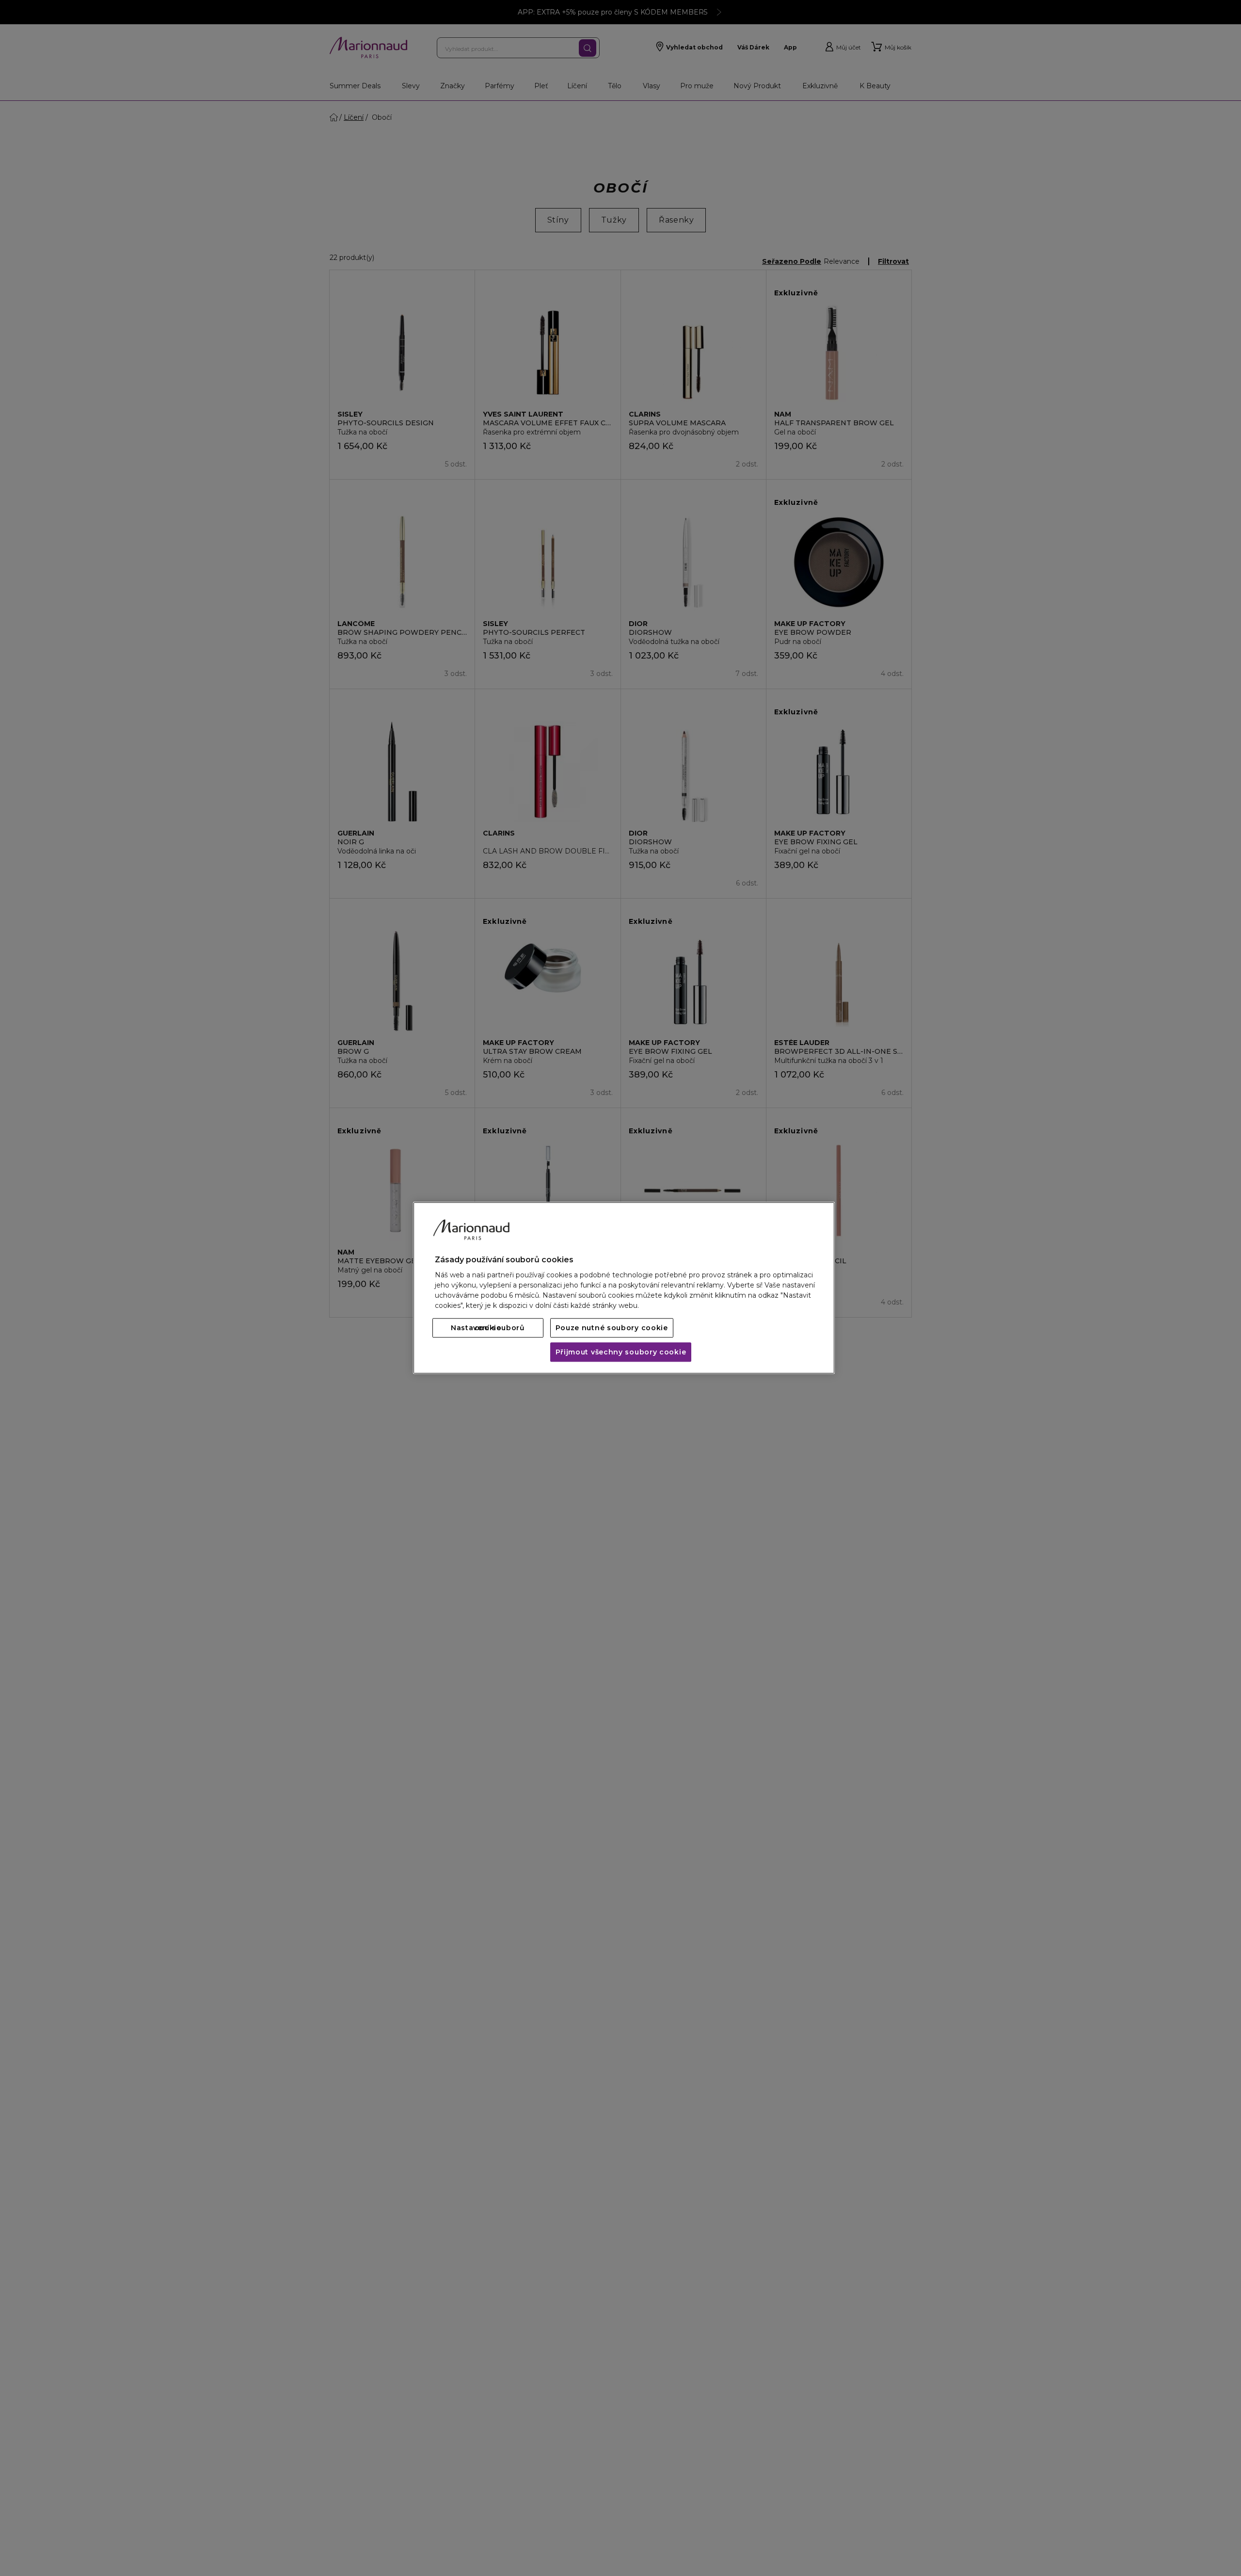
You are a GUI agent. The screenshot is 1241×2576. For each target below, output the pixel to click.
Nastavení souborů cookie (488, 1328)
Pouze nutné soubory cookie (612, 1328)
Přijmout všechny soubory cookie (621, 1352)
